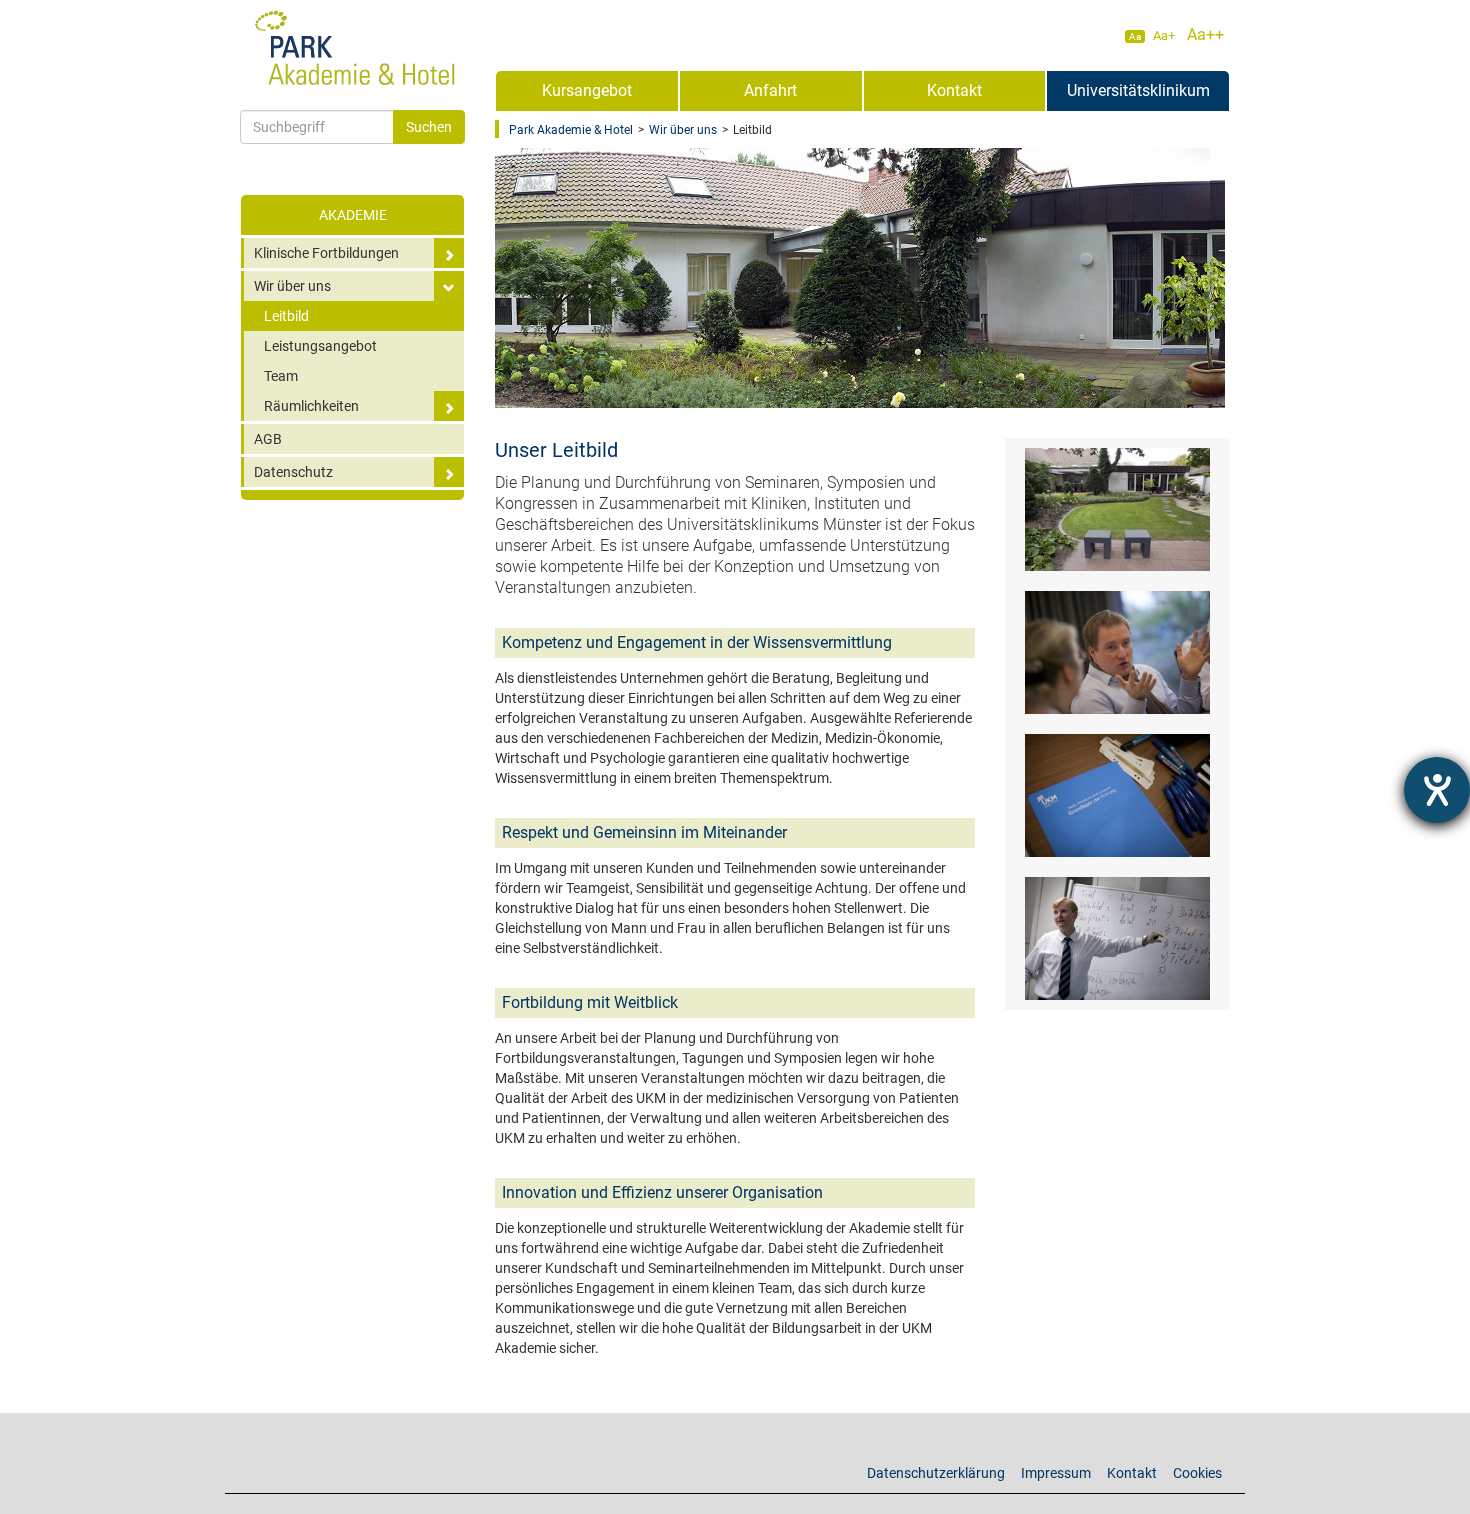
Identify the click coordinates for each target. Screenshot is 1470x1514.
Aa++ (1205, 34)
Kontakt (954, 90)
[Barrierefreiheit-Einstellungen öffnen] (1437, 790)
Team (281, 376)
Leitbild (286, 316)
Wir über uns (292, 286)
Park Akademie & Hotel (571, 130)
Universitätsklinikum (1138, 90)
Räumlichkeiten (311, 406)
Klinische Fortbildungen (326, 253)
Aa (1135, 36)
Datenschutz (293, 472)
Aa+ (1164, 35)
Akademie (353, 215)
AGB (268, 439)
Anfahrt (770, 90)
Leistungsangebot (320, 346)
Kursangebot (587, 90)
